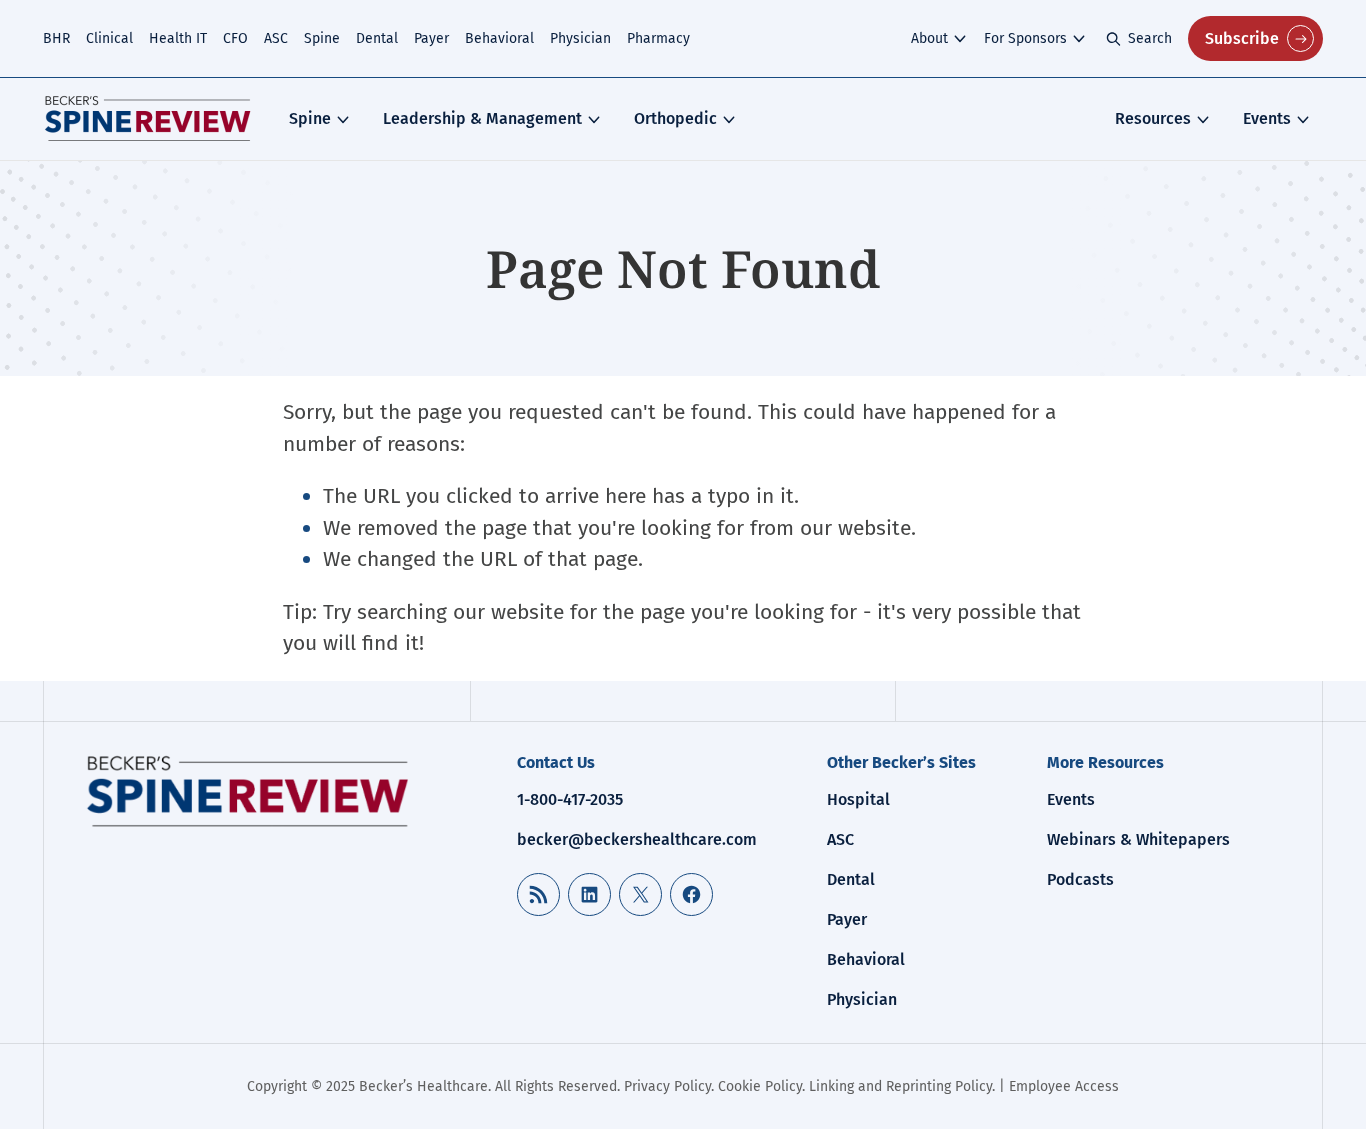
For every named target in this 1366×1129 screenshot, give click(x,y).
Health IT (178, 38)
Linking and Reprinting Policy (900, 1086)
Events (1267, 118)
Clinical (109, 38)
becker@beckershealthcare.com (637, 839)
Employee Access (1064, 1086)
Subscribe (1242, 38)
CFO (235, 38)
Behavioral (499, 38)
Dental (377, 38)
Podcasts (1080, 879)
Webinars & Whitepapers (1138, 839)
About (929, 38)
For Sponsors (1025, 38)
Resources (1153, 118)
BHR (56, 38)
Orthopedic (675, 118)
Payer (431, 38)
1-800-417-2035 (570, 799)
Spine (322, 38)
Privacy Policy (667, 1086)
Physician (580, 38)
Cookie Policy (760, 1086)
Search (1150, 38)
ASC (276, 38)
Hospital (858, 799)
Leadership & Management (482, 118)
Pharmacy (658, 38)
